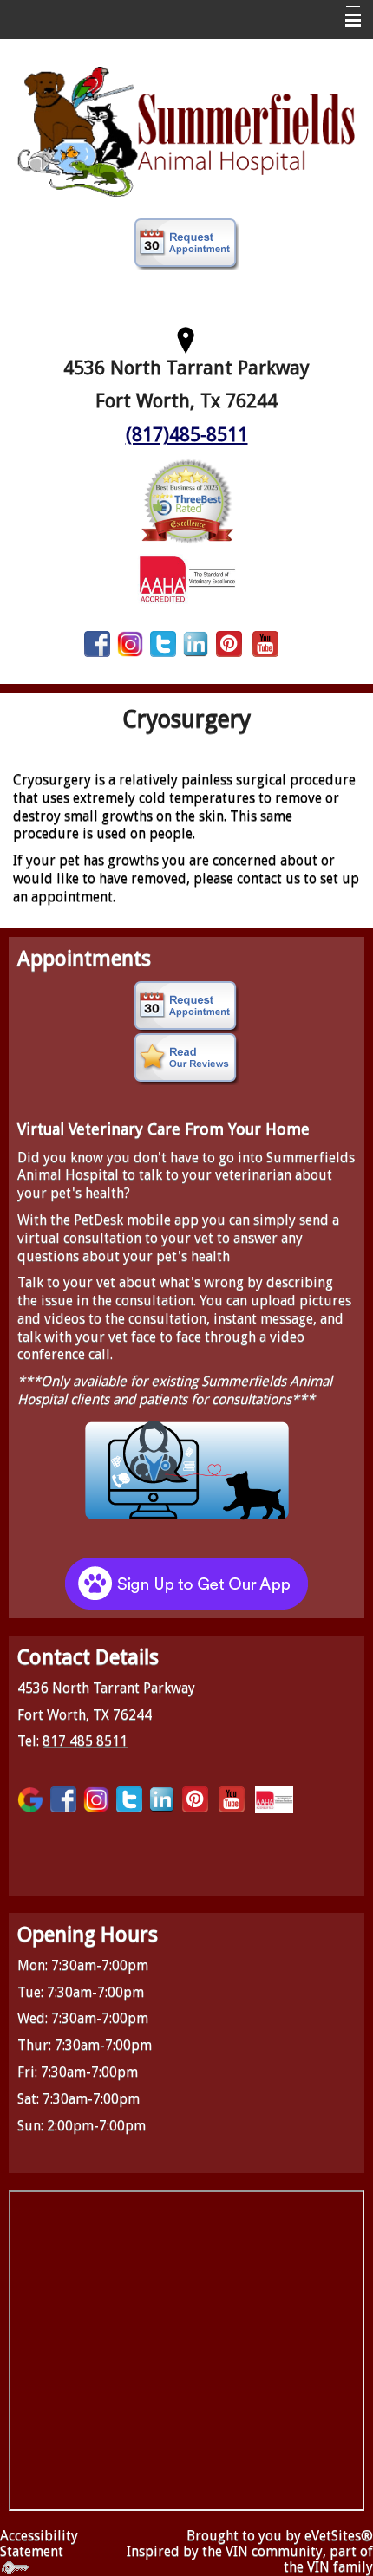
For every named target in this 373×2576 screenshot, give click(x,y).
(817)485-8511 (187, 435)
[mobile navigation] (345, 21)
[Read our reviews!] (186, 1059)
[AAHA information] (187, 578)
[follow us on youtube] (265, 644)
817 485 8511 (85, 1741)
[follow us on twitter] (163, 644)
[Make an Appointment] (186, 244)
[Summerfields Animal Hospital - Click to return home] (186, 130)
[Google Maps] (30, 1799)
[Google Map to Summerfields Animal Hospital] (186, 338)
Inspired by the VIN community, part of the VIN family (250, 2559)
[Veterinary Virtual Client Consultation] (186, 1469)
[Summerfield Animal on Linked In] (196, 644)
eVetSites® (339, 2536)
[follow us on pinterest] (229, 644)
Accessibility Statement (39, 2543)
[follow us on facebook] (97, 644)
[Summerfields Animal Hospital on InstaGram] (130, 644)
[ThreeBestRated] (186, 500)
